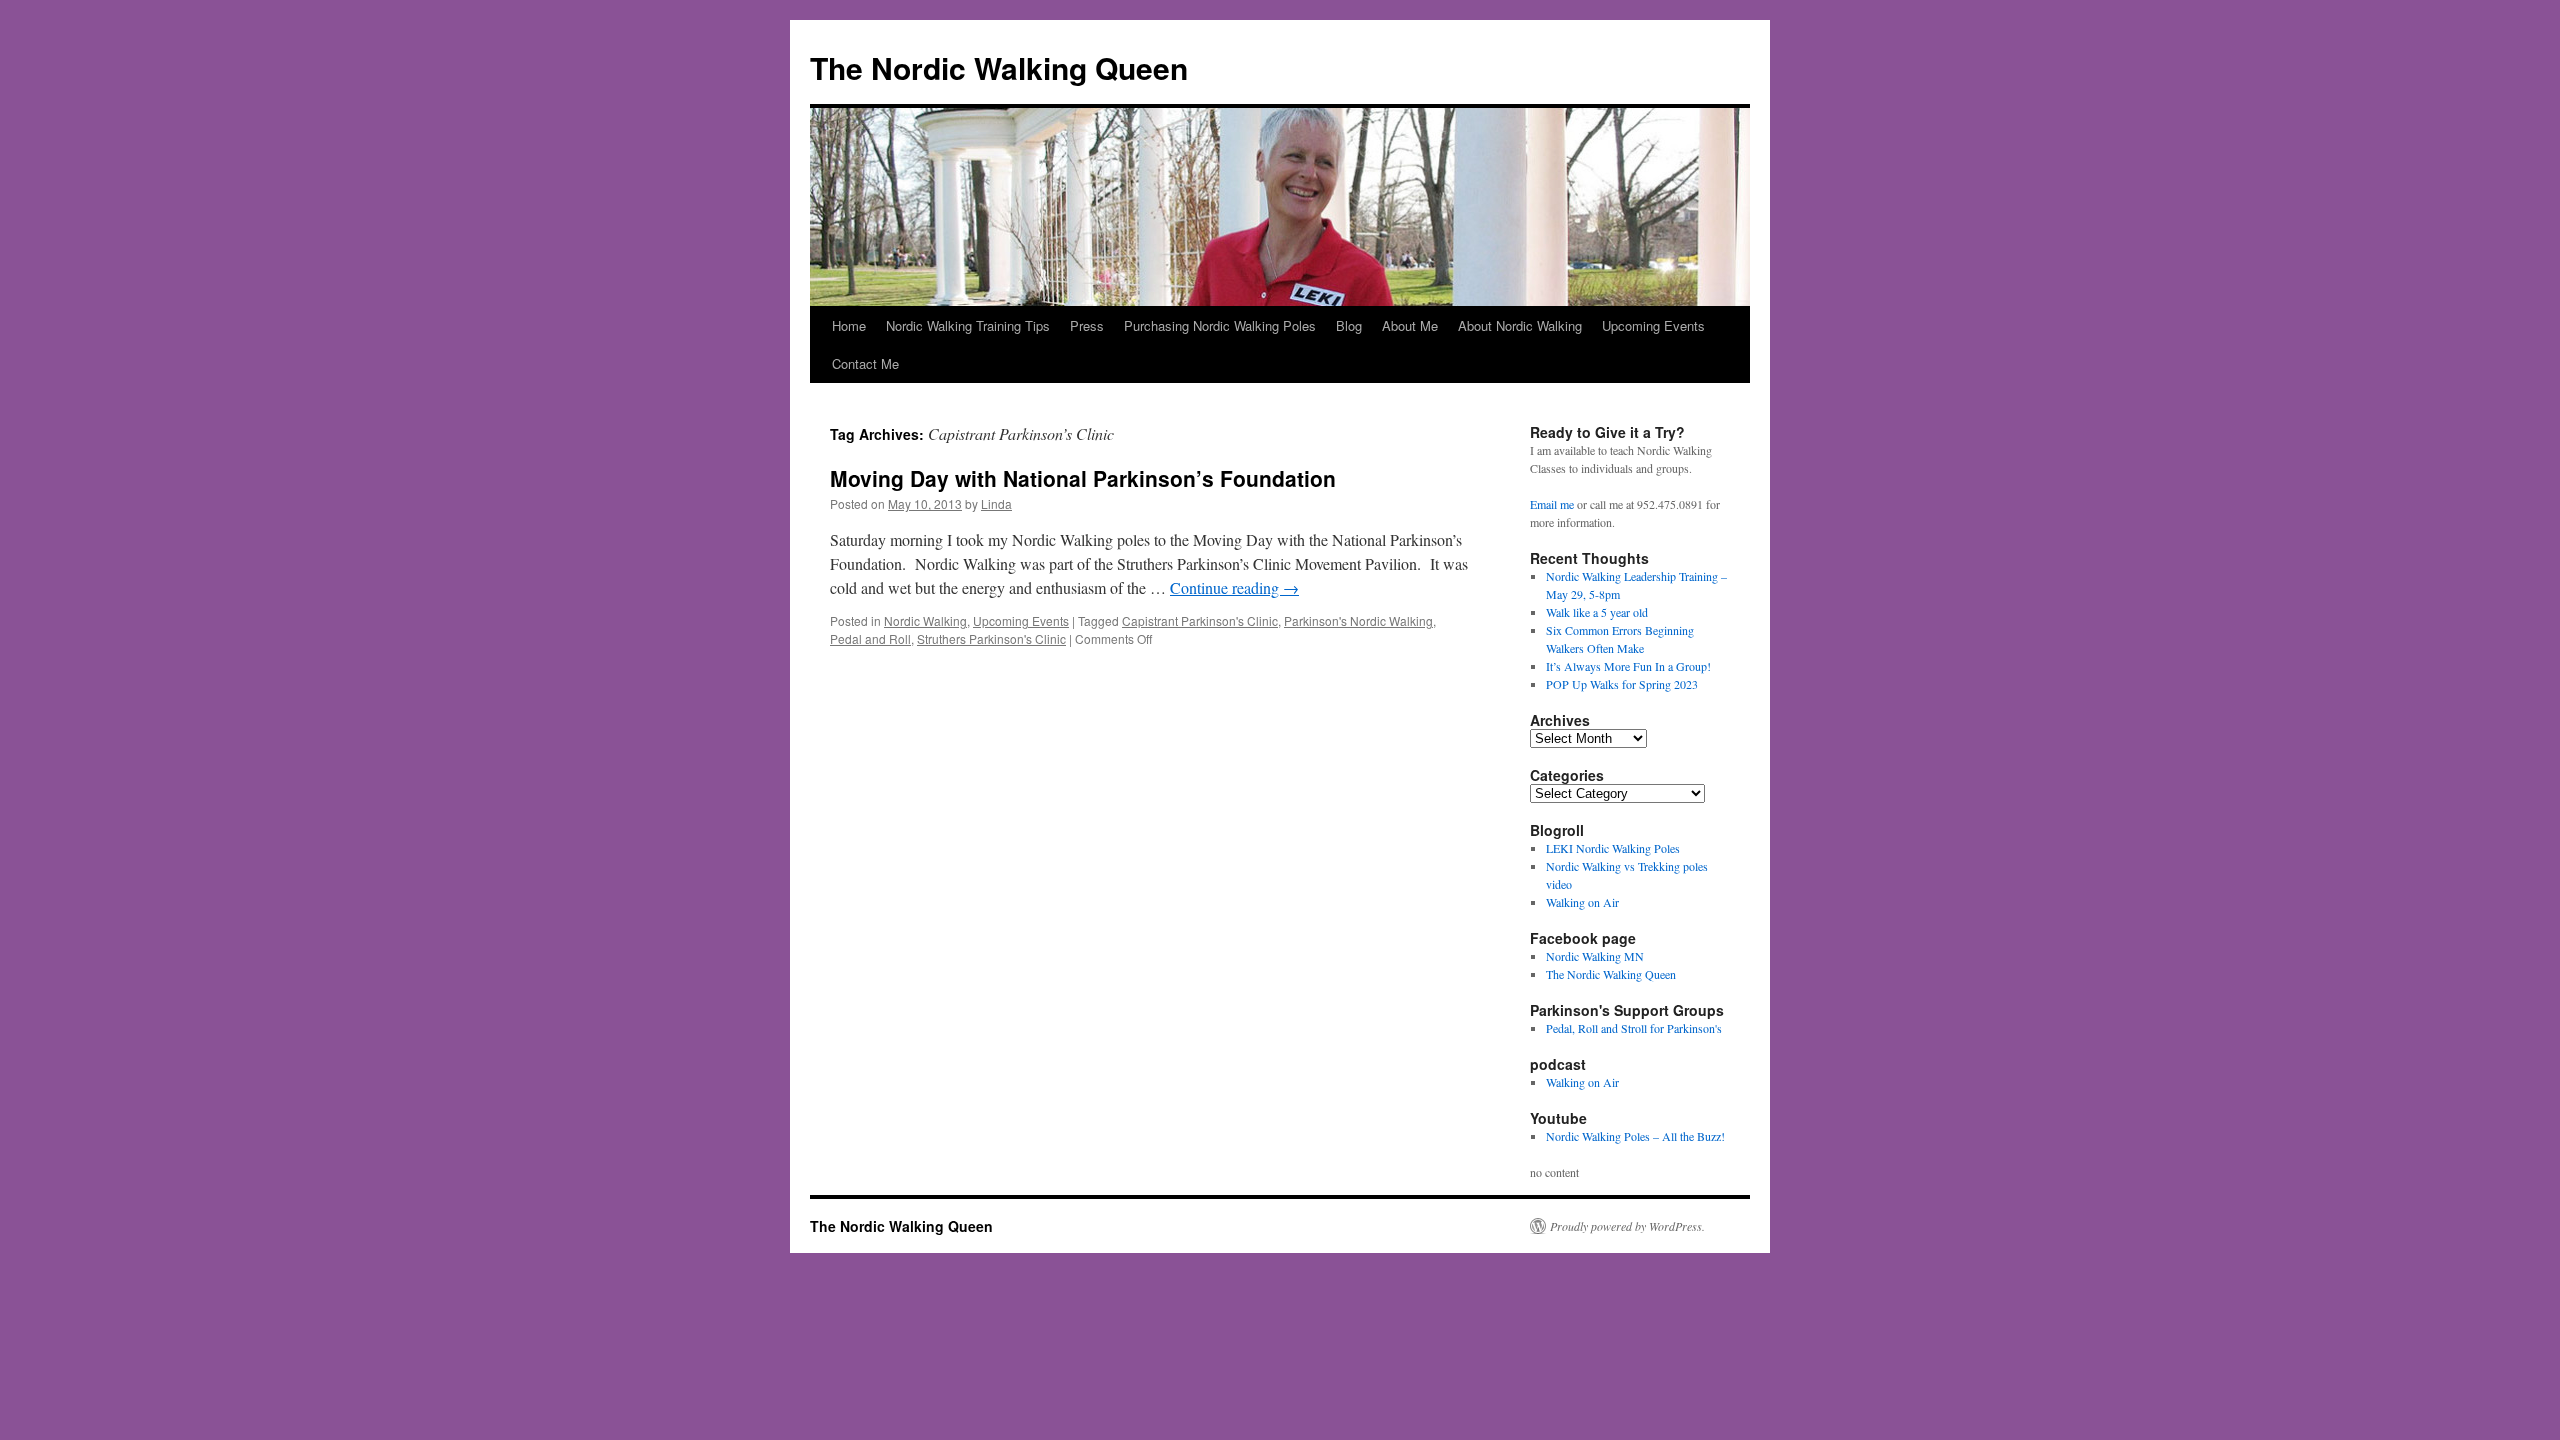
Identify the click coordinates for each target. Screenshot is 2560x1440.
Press (1087, 325)
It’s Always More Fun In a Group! (1628, 666)
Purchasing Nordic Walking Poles (1220, 325)
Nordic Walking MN (1595, 956)
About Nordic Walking (1520, 325)
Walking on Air (1582, 902)
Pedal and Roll (870, 638)
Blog (1349, 325)
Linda (996, 503)
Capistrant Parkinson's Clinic (1200, 620)
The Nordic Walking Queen (999, 67)
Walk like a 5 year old (1597, 612)
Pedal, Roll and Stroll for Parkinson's (1634, 1028)
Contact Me (865, 363)
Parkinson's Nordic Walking (1358, 620)
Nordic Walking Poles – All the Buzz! (1635, 1136)
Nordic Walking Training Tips (968, 325)
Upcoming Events (1653, 325)
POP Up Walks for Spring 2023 (1622, 684)
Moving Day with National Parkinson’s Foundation (1083, 478)
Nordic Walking (925, 620)
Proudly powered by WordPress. (1627, 1226)
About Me (1410, 325)
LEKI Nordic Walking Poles (1613, 848)
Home (849, 325)
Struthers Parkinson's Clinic (991, 638)
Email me (1552, 504)
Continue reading (1234, 587)
